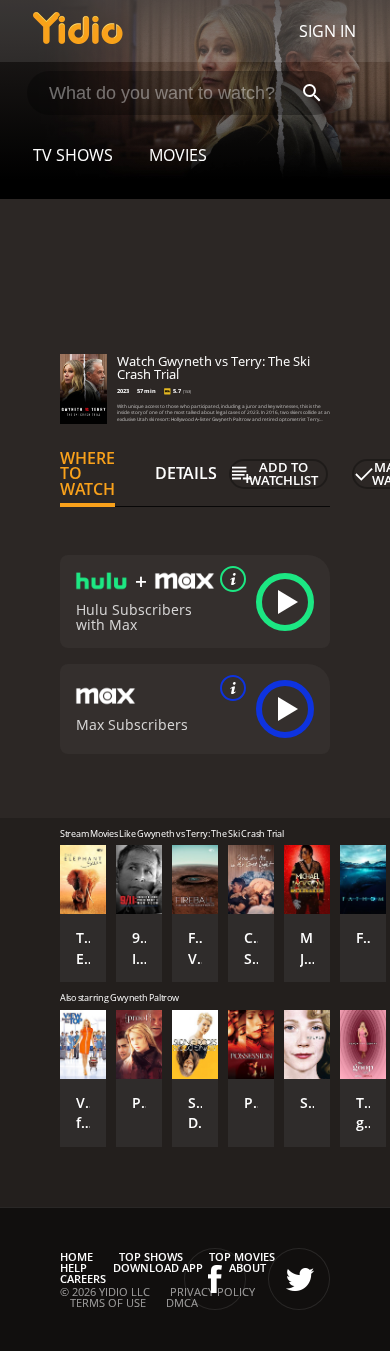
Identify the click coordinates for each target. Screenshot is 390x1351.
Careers (83, 1278)
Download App (158, 1267)
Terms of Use (108, 1302)
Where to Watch (87, 474)
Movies (178, 155)
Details (186, 473)
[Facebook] (215, 1279)
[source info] (229, 579)
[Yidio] (78, 31)
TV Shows (73, 155)
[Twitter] (299, 1279)
